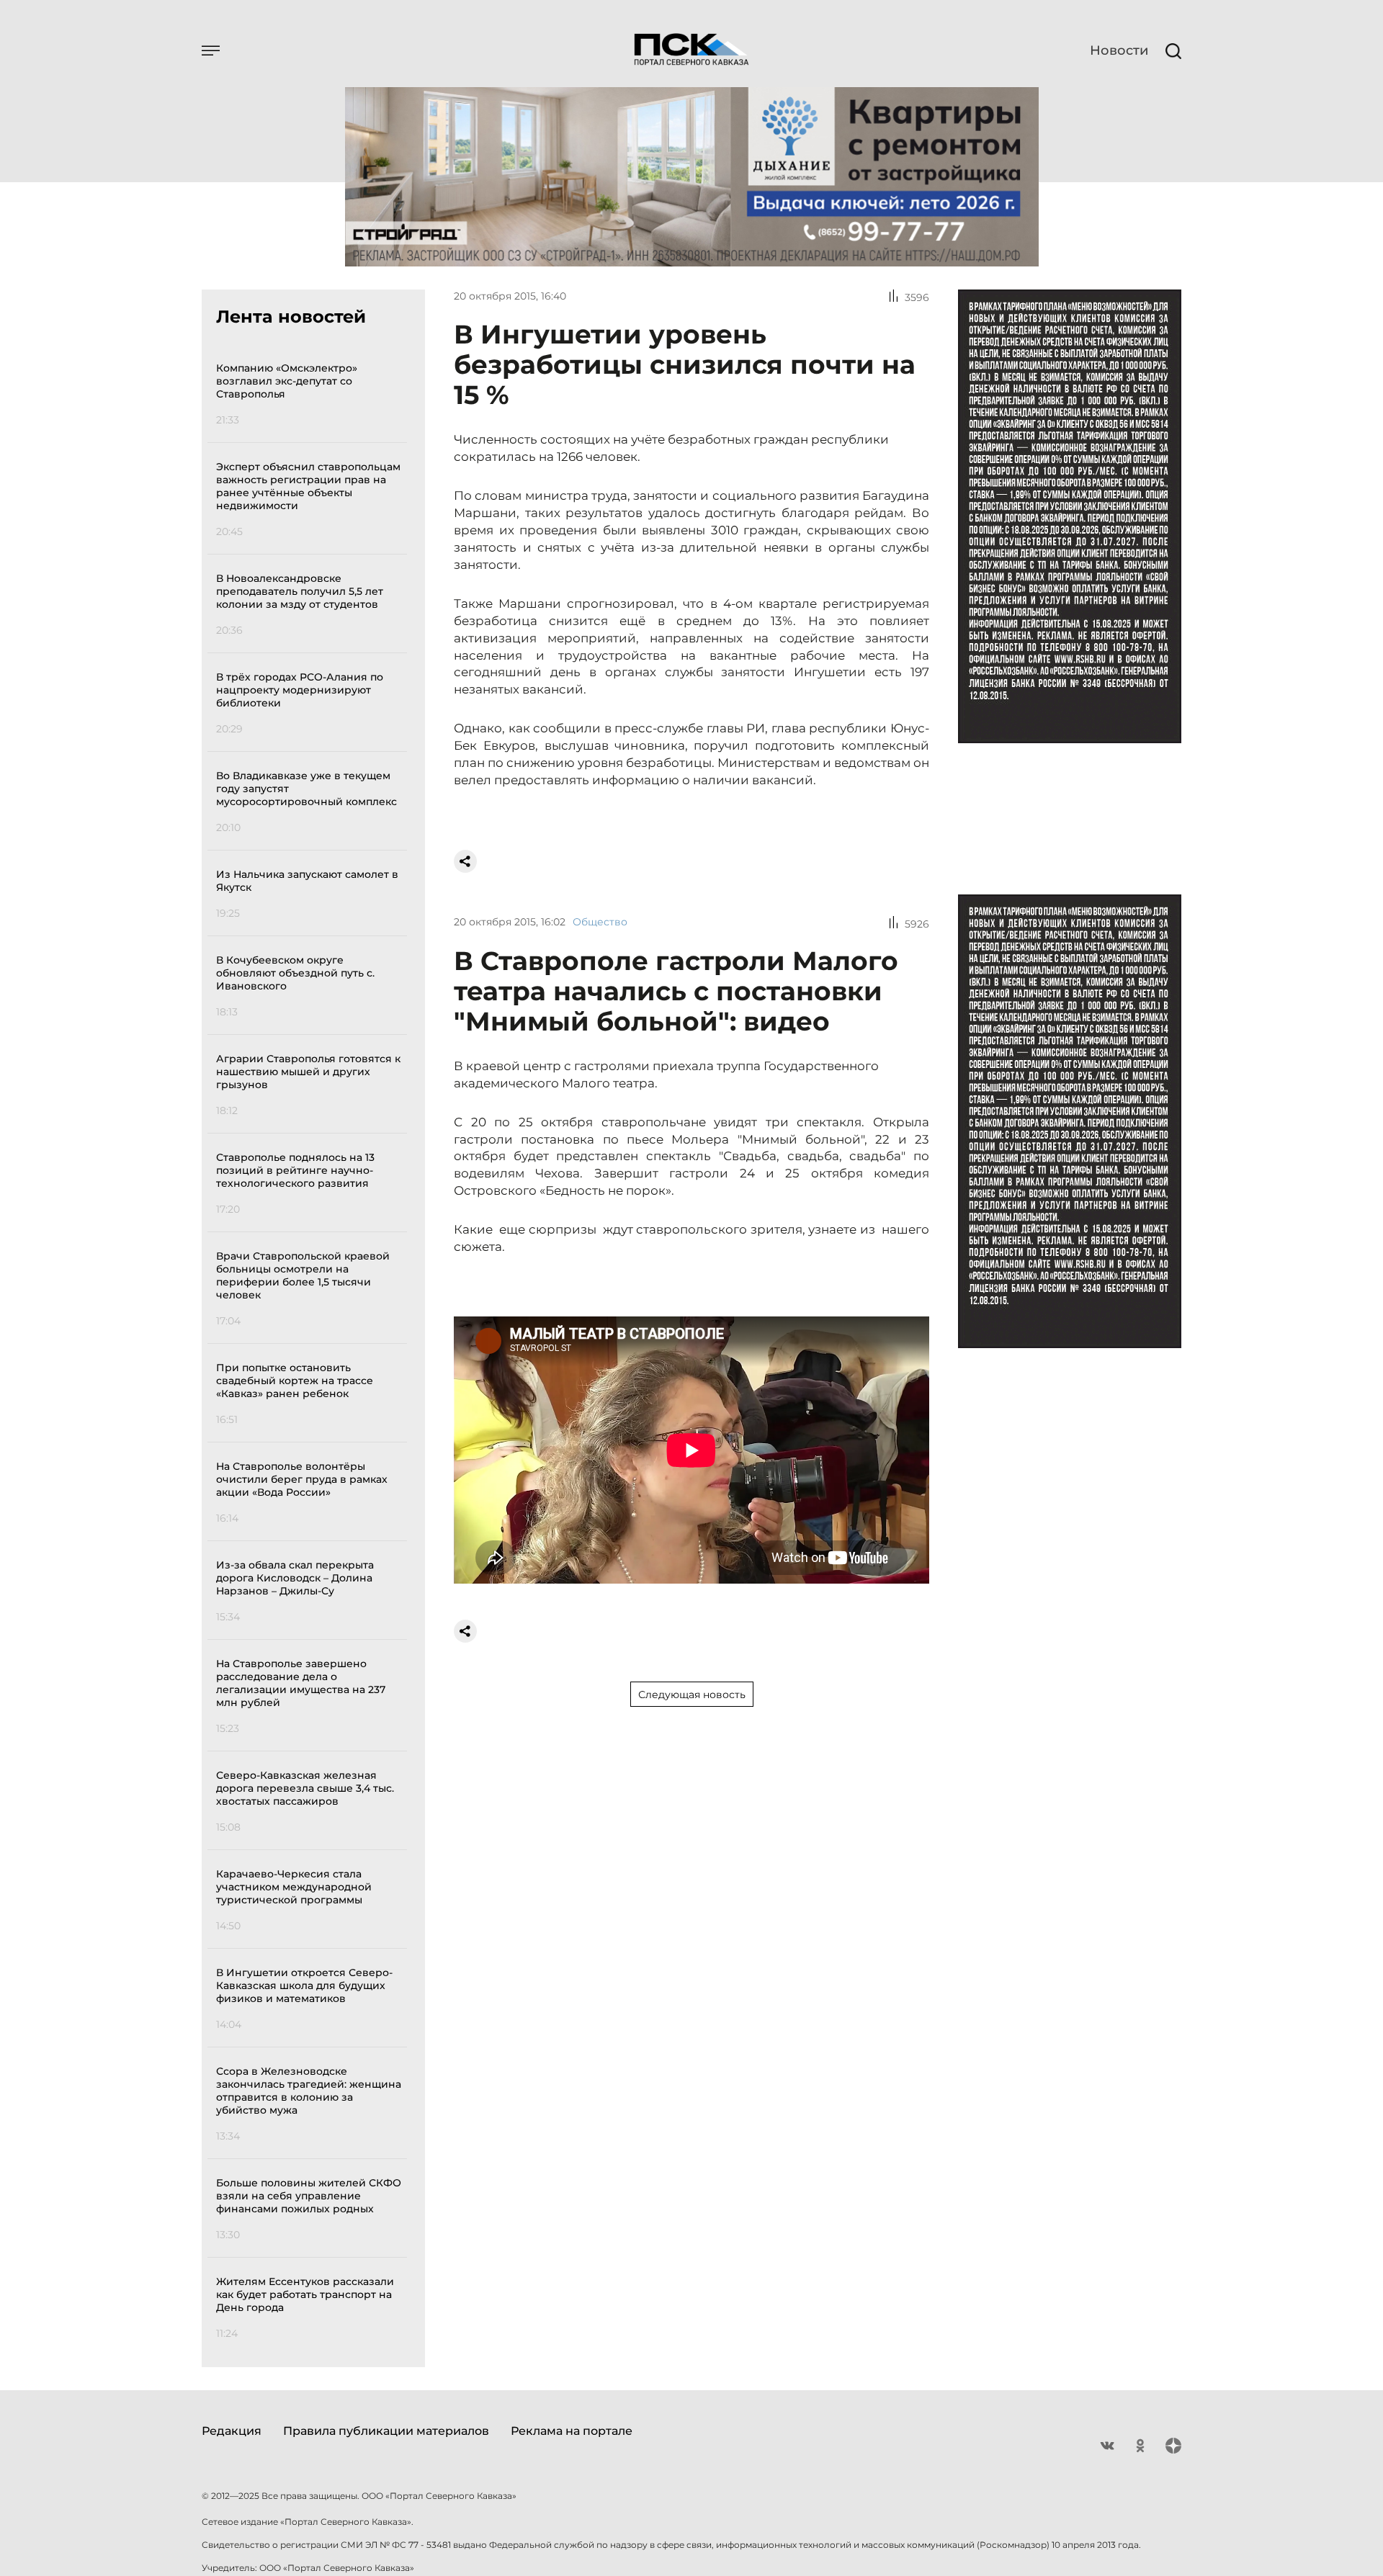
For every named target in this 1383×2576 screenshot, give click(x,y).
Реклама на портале (572, 2431)
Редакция (232, 2431)
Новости (1119, 50)
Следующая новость (692, 1695)
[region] (312, 1348)
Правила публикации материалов (386, 2431)
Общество (600, 922)
